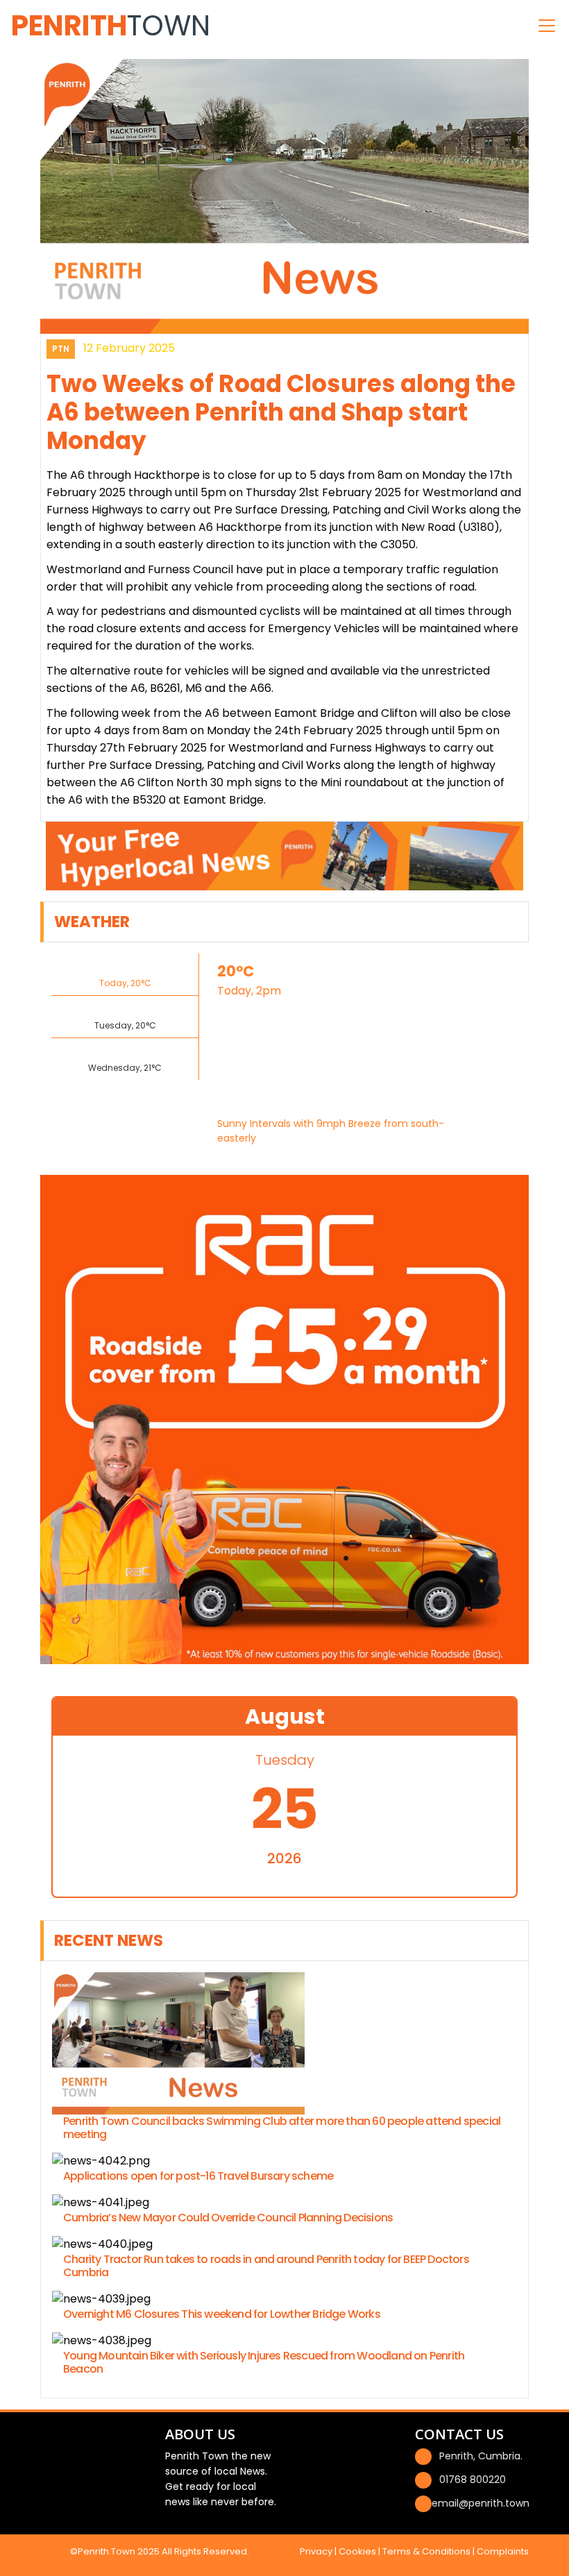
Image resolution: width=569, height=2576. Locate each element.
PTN (61, 349)
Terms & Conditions (426, 2551)
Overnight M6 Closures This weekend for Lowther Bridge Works (222, 2314)
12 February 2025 (129, 348)
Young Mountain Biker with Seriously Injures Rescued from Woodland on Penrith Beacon (264, 2362)
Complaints (503, 2551)
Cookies (357, 2551)
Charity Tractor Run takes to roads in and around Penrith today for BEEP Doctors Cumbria (266, 2266)
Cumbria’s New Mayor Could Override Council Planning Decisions (228, 2218)
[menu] (547, 26)
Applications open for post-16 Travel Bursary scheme (198, 2176)
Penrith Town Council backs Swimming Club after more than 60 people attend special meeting (282, 2128)
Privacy (316, 2551)
